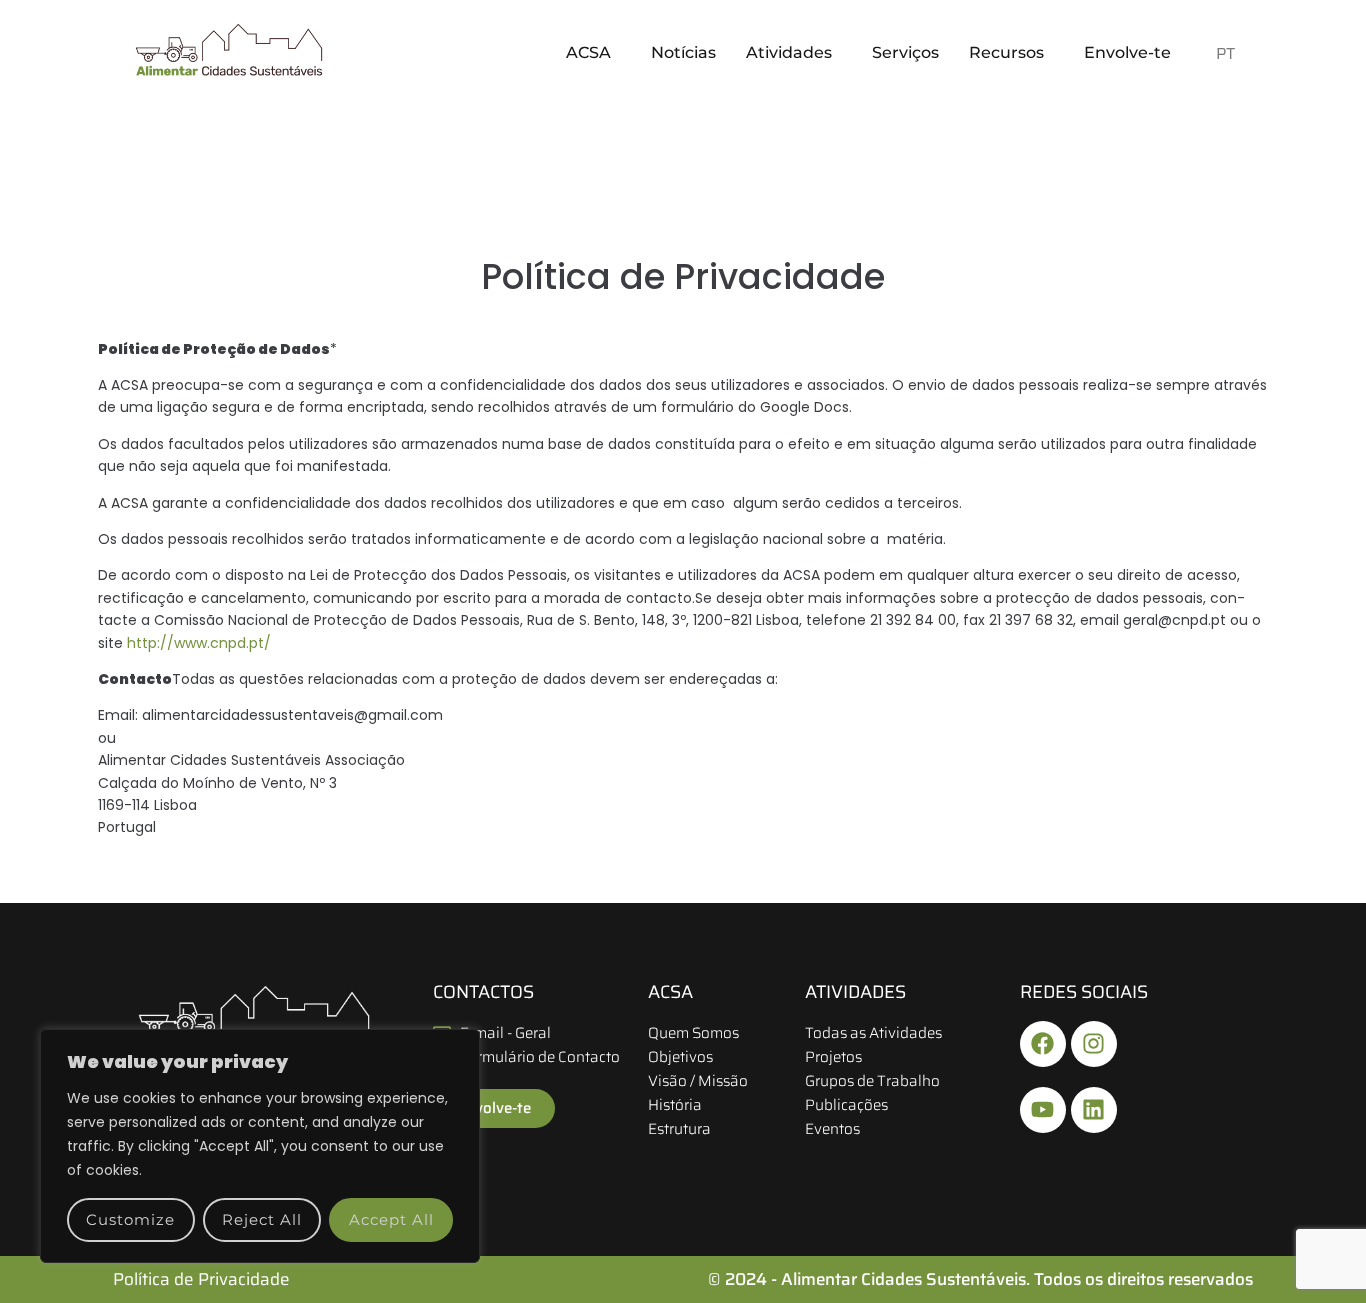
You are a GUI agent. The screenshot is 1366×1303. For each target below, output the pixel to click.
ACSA (588, 52)
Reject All (262, 1219)
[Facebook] (1043, 1044)
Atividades (789, 52)
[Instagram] (1094, 1044)
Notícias (683, 52)
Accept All (391, 1219)
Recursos (1006, 52)
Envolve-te (1127, 52)
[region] (260, 1146)
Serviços (905, 52)
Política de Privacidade (201, 1279)
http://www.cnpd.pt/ (199, 643)
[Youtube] (1043, 1110)
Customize (130, 1219)
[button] (593, 53)
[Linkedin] (1094, 1110)
